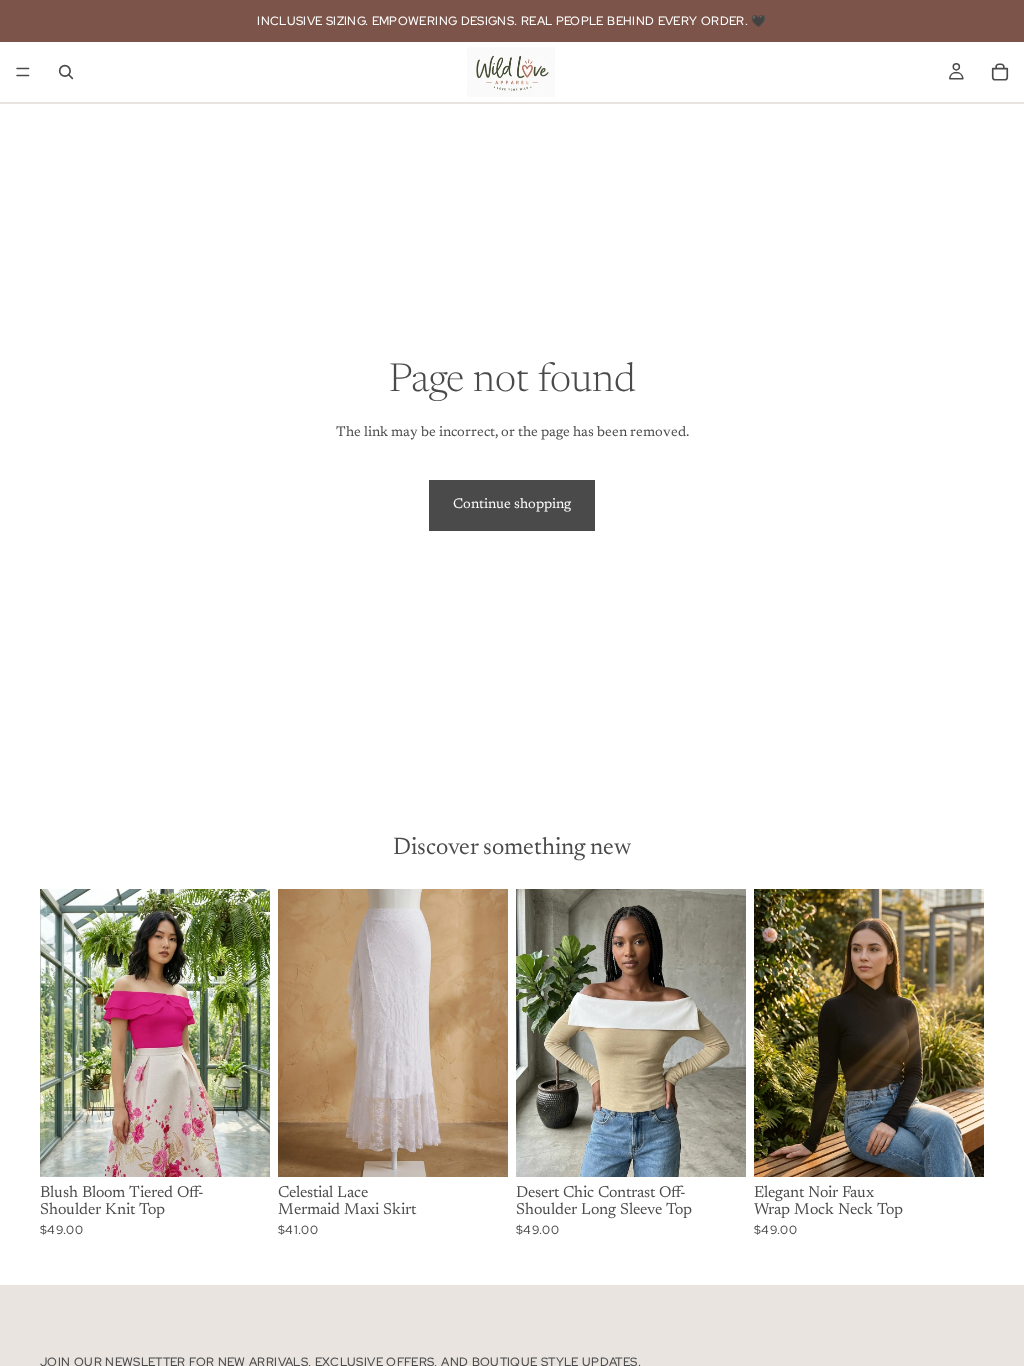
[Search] (66, 72)
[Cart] (1000, 72)
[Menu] (23, 72)
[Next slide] (248, 1033)
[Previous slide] (62, 1033)
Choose (256, 1145)
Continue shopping (512, 505)
